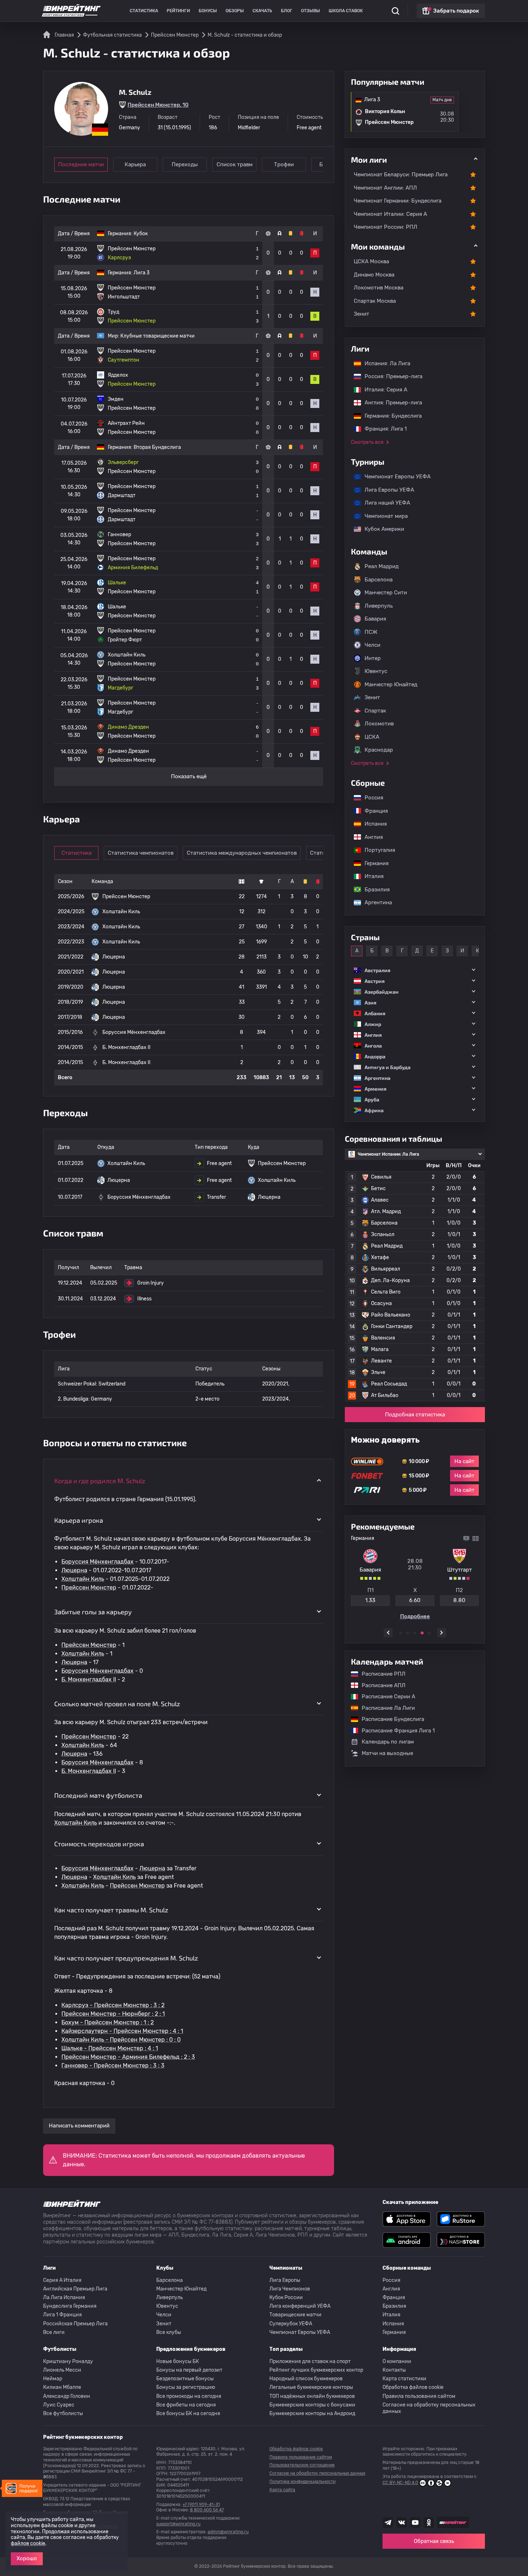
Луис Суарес (59, 2405)
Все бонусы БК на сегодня (188, 2413)
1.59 (459, 1600)
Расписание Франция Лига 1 (395, 1731)
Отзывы (311, 11)
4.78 (415, 1600)
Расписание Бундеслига (389, 1719)
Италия (370, 876)
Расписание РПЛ (380, 1674)
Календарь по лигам (388, 1742)
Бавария (375, 619)
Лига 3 (142, 273)
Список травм (235, 164)
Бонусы (208, 11)
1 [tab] (400, 1633)
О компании (397, 2361)
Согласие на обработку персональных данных (429, 2408)
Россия (370, 798)
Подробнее (415, 1616)
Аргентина (375, 902)
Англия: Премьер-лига (390, 403)
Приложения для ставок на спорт (310, 2361)
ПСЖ (371, 632)
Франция (373, 811)
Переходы (185, 164)
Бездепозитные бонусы (185, 2379)
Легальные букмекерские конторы (311, 2387)
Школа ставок (346, 11)
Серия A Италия (62, 2280)
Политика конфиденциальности (302, 2482)
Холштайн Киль (83, 1579)
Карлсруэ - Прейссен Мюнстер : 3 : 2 (113, 2005)
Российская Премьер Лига (75, 2324)
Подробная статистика (415, 1415)
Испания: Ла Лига (387, 363)
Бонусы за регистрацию (186, 2387)
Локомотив (379, 724)
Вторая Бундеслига (157, 447)
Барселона (379, 580)
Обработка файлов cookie (413, 2387)
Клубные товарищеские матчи (158, 336)
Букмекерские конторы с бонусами (312, 2405)
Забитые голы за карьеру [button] (93, 1612)
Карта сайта (282, 2490)
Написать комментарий (79, 2126)
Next (442, 1633)
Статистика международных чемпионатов (242, 853)
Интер (373, 658)
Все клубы (169, 2332)
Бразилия (374, 890)
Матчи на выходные (387, 1753)
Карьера (135, 164)
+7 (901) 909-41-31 (201, 2505)
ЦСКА (372, 737)
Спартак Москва (375, 301)
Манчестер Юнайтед (391, 684)
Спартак (375, 711)
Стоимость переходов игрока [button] (99, 1844)
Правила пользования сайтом (419, 2396)
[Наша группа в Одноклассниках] (429, 2522)
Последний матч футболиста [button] (98, 1795)
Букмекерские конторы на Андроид (312, 2413)
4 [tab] (422, 1633)
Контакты (394, 2370)
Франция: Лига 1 (382, 429)
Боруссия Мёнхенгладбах (98, 1562)
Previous (388, 1633)
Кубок (141, 234)
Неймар (53, 2379)
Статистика (144, 11)
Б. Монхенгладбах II (89, 1679)
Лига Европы (285, 2280)
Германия (373, 863)
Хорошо (27, 2558)
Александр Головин (67, 2396)
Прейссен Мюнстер (89, 1588)
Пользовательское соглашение (302, 2465)
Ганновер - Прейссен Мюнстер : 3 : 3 (113, 2066)
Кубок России (286, 2297)
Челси (372, 645)
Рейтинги (178, 11)
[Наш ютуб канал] (415, 2522)
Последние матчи (81, 164)
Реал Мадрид (382, 566)
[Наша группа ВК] (402, 2522)
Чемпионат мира (383, 516)
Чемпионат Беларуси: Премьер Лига (401, 175)
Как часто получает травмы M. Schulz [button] (111, 1910)
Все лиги (54, 2332)
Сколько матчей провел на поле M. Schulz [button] (117, 1704)
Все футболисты (63, 2413)
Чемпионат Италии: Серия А (390, 214)
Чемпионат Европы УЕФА (394, 477)
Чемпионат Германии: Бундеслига (398, 201)
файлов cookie (28, 2543)
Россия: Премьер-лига (390, 376)
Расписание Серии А (385, 1697)
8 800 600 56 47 (207, 2510)
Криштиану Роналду (68, 2361)
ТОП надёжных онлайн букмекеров (312, 2396)
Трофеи (284, 164)
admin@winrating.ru (228, 2532)
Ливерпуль (379, 606)
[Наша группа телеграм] (388, 2522)
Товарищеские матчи (295, 2315)
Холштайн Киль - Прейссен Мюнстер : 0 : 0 (121, 2040)
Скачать (262, 11)
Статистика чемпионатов (141, 853)
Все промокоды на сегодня (189, 2396)
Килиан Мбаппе (62, 2387)
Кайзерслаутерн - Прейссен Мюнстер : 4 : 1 (122, 2031)
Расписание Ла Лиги (385, 1708)
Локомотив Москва (379, 288)
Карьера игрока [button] (79, 1520)
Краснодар (379, 750)
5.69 (370, 1600)
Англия (370, 837)
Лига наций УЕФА (384, 503)
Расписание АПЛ (380, 1685)
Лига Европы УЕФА (386, 490)
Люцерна (74, 1570)
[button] (415, 970)
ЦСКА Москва (371, 261)
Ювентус (376, 671)
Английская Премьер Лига (75, 2289)
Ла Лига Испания (64, 2297)
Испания (376, 824)
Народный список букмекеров (306, 2379)
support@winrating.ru (178, 2524)
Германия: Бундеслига (390, 416)
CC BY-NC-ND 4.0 (400, 2483)
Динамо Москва (374, 275)
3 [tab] (415, 1633)
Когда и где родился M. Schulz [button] (100, 1481)
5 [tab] (429, 1633)
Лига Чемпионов (290, 2289)
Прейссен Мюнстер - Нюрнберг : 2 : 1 (113, 2014)
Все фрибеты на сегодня (186, 2405)
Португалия (376, 850)
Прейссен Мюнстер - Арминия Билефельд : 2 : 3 (128, 2057)
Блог (287, 11)
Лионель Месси (62, 2370)
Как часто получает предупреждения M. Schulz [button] (126, 1958)
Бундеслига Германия (70, 2306)
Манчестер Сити (386, 593)
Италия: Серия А (382, 390)
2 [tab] (408, 1633)
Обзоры (235, 11)
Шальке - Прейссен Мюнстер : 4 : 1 (110, 2048)
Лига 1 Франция (62, 2315)
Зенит (362, 314)
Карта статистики (404, 2379)
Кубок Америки (381, 529)
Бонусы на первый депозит (189, 2370)
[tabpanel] (415, 1577)
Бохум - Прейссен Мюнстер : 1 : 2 (108, 2022)
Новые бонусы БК (178, 2361)
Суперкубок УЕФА (291, 2324)
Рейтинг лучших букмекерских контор (316, 2370)
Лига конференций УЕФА (300, 2306)
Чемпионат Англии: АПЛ (385, 188)
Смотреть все (367, 442)
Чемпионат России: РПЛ (386, 227)
